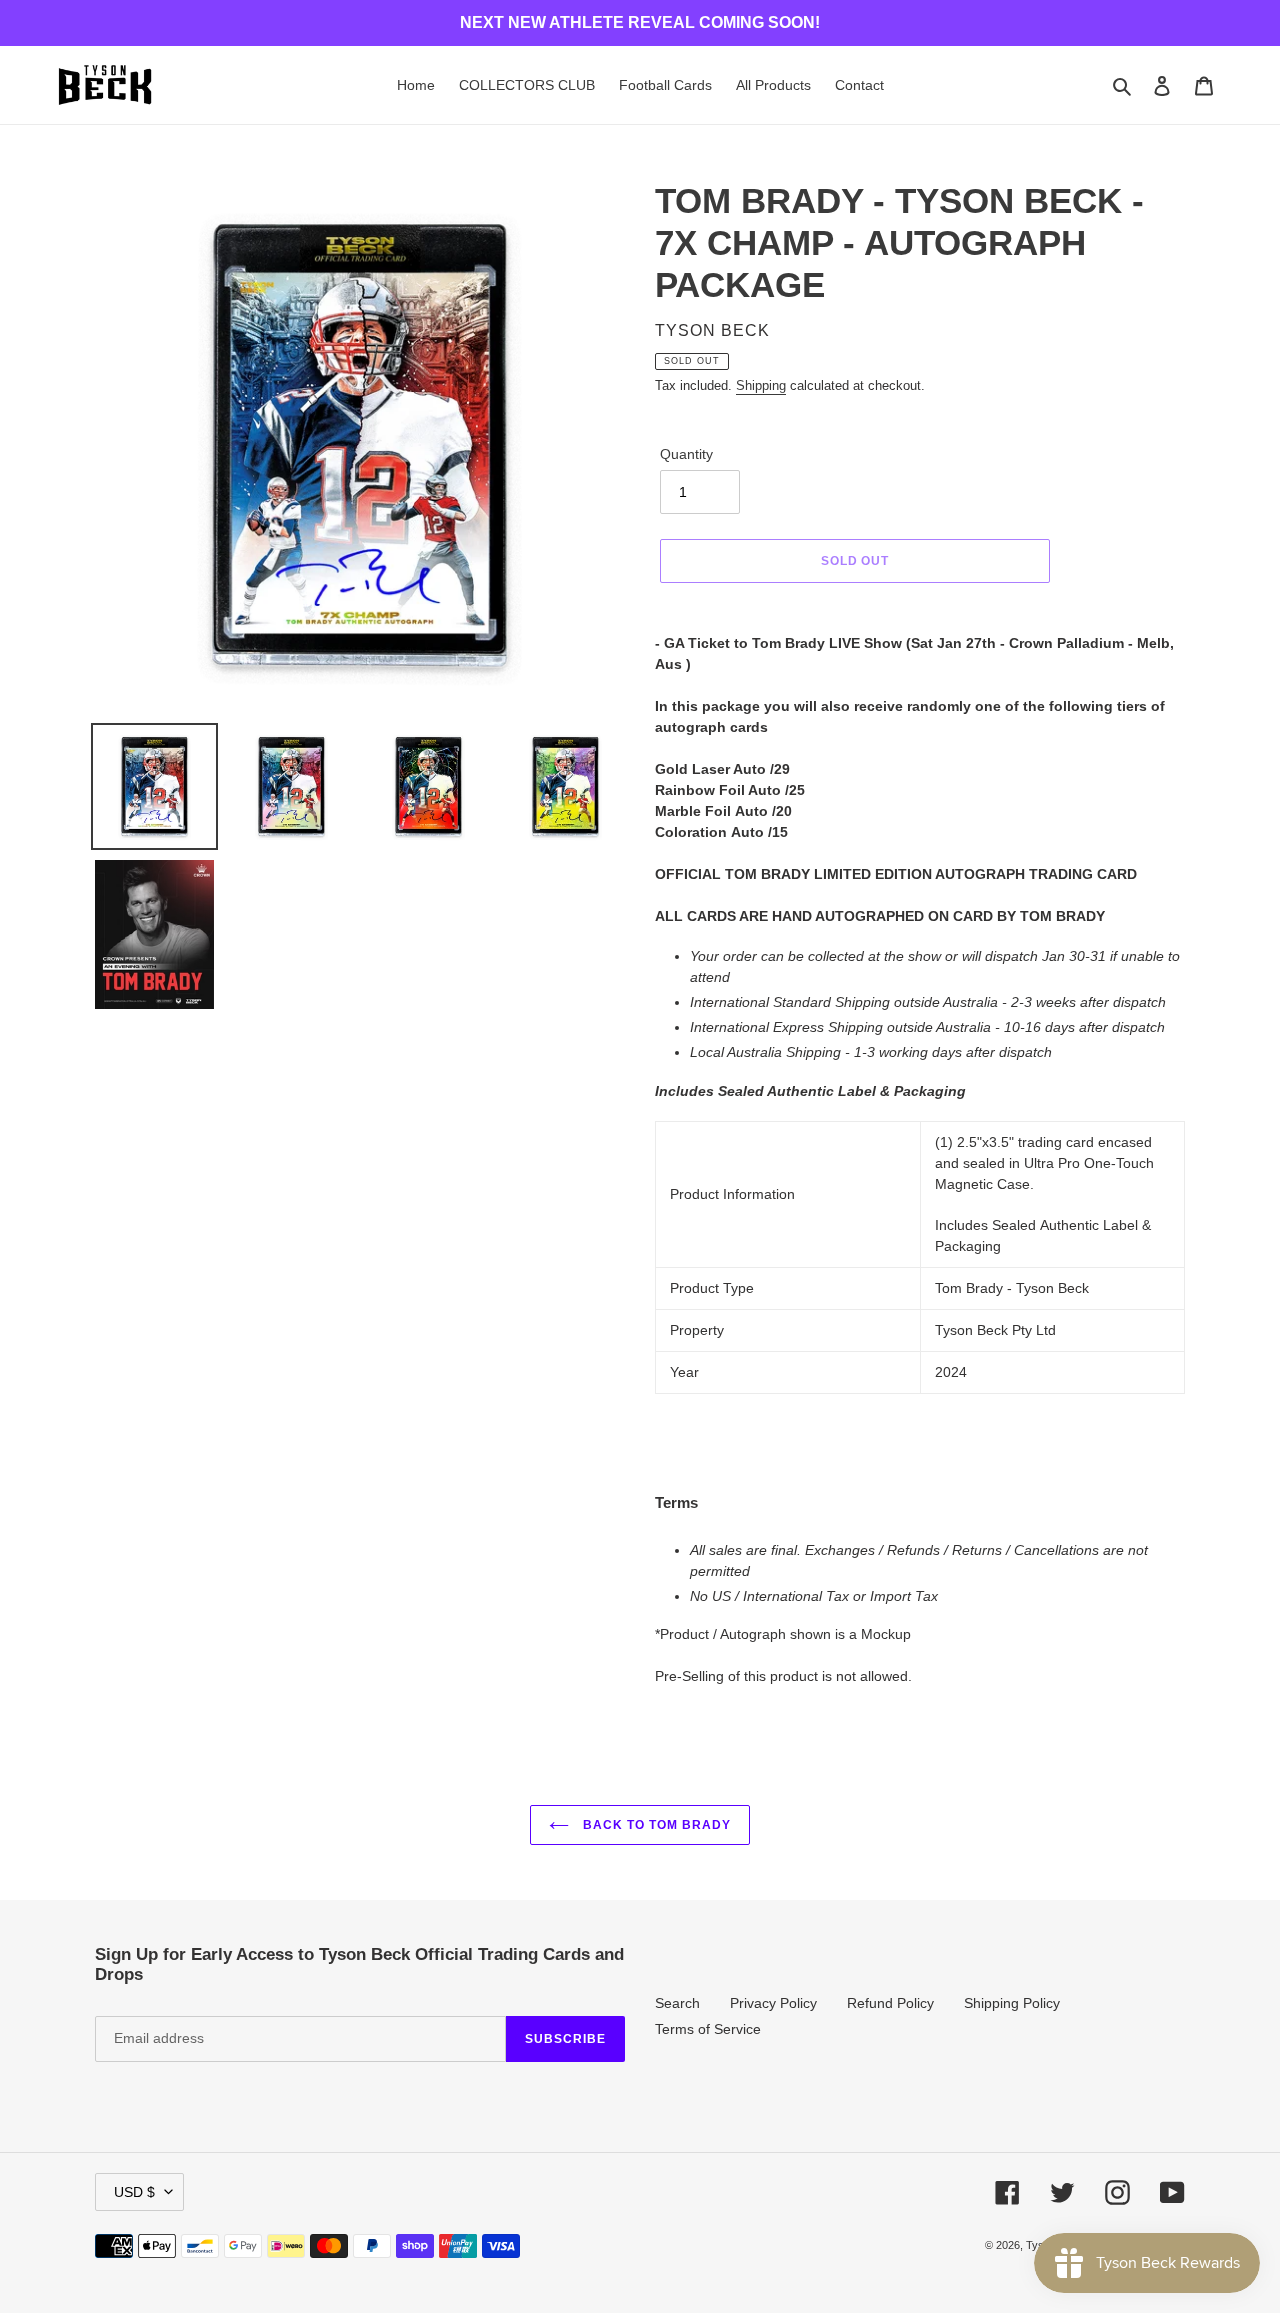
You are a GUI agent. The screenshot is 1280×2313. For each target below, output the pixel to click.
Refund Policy (890, 2003)
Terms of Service (708, 2029)
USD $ (134, 2192)
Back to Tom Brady (654, 1825)
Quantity (686, 454)
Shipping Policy (1012, 2003)
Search (677, 2003)
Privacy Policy (773, 2003)
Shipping (761, 385)
